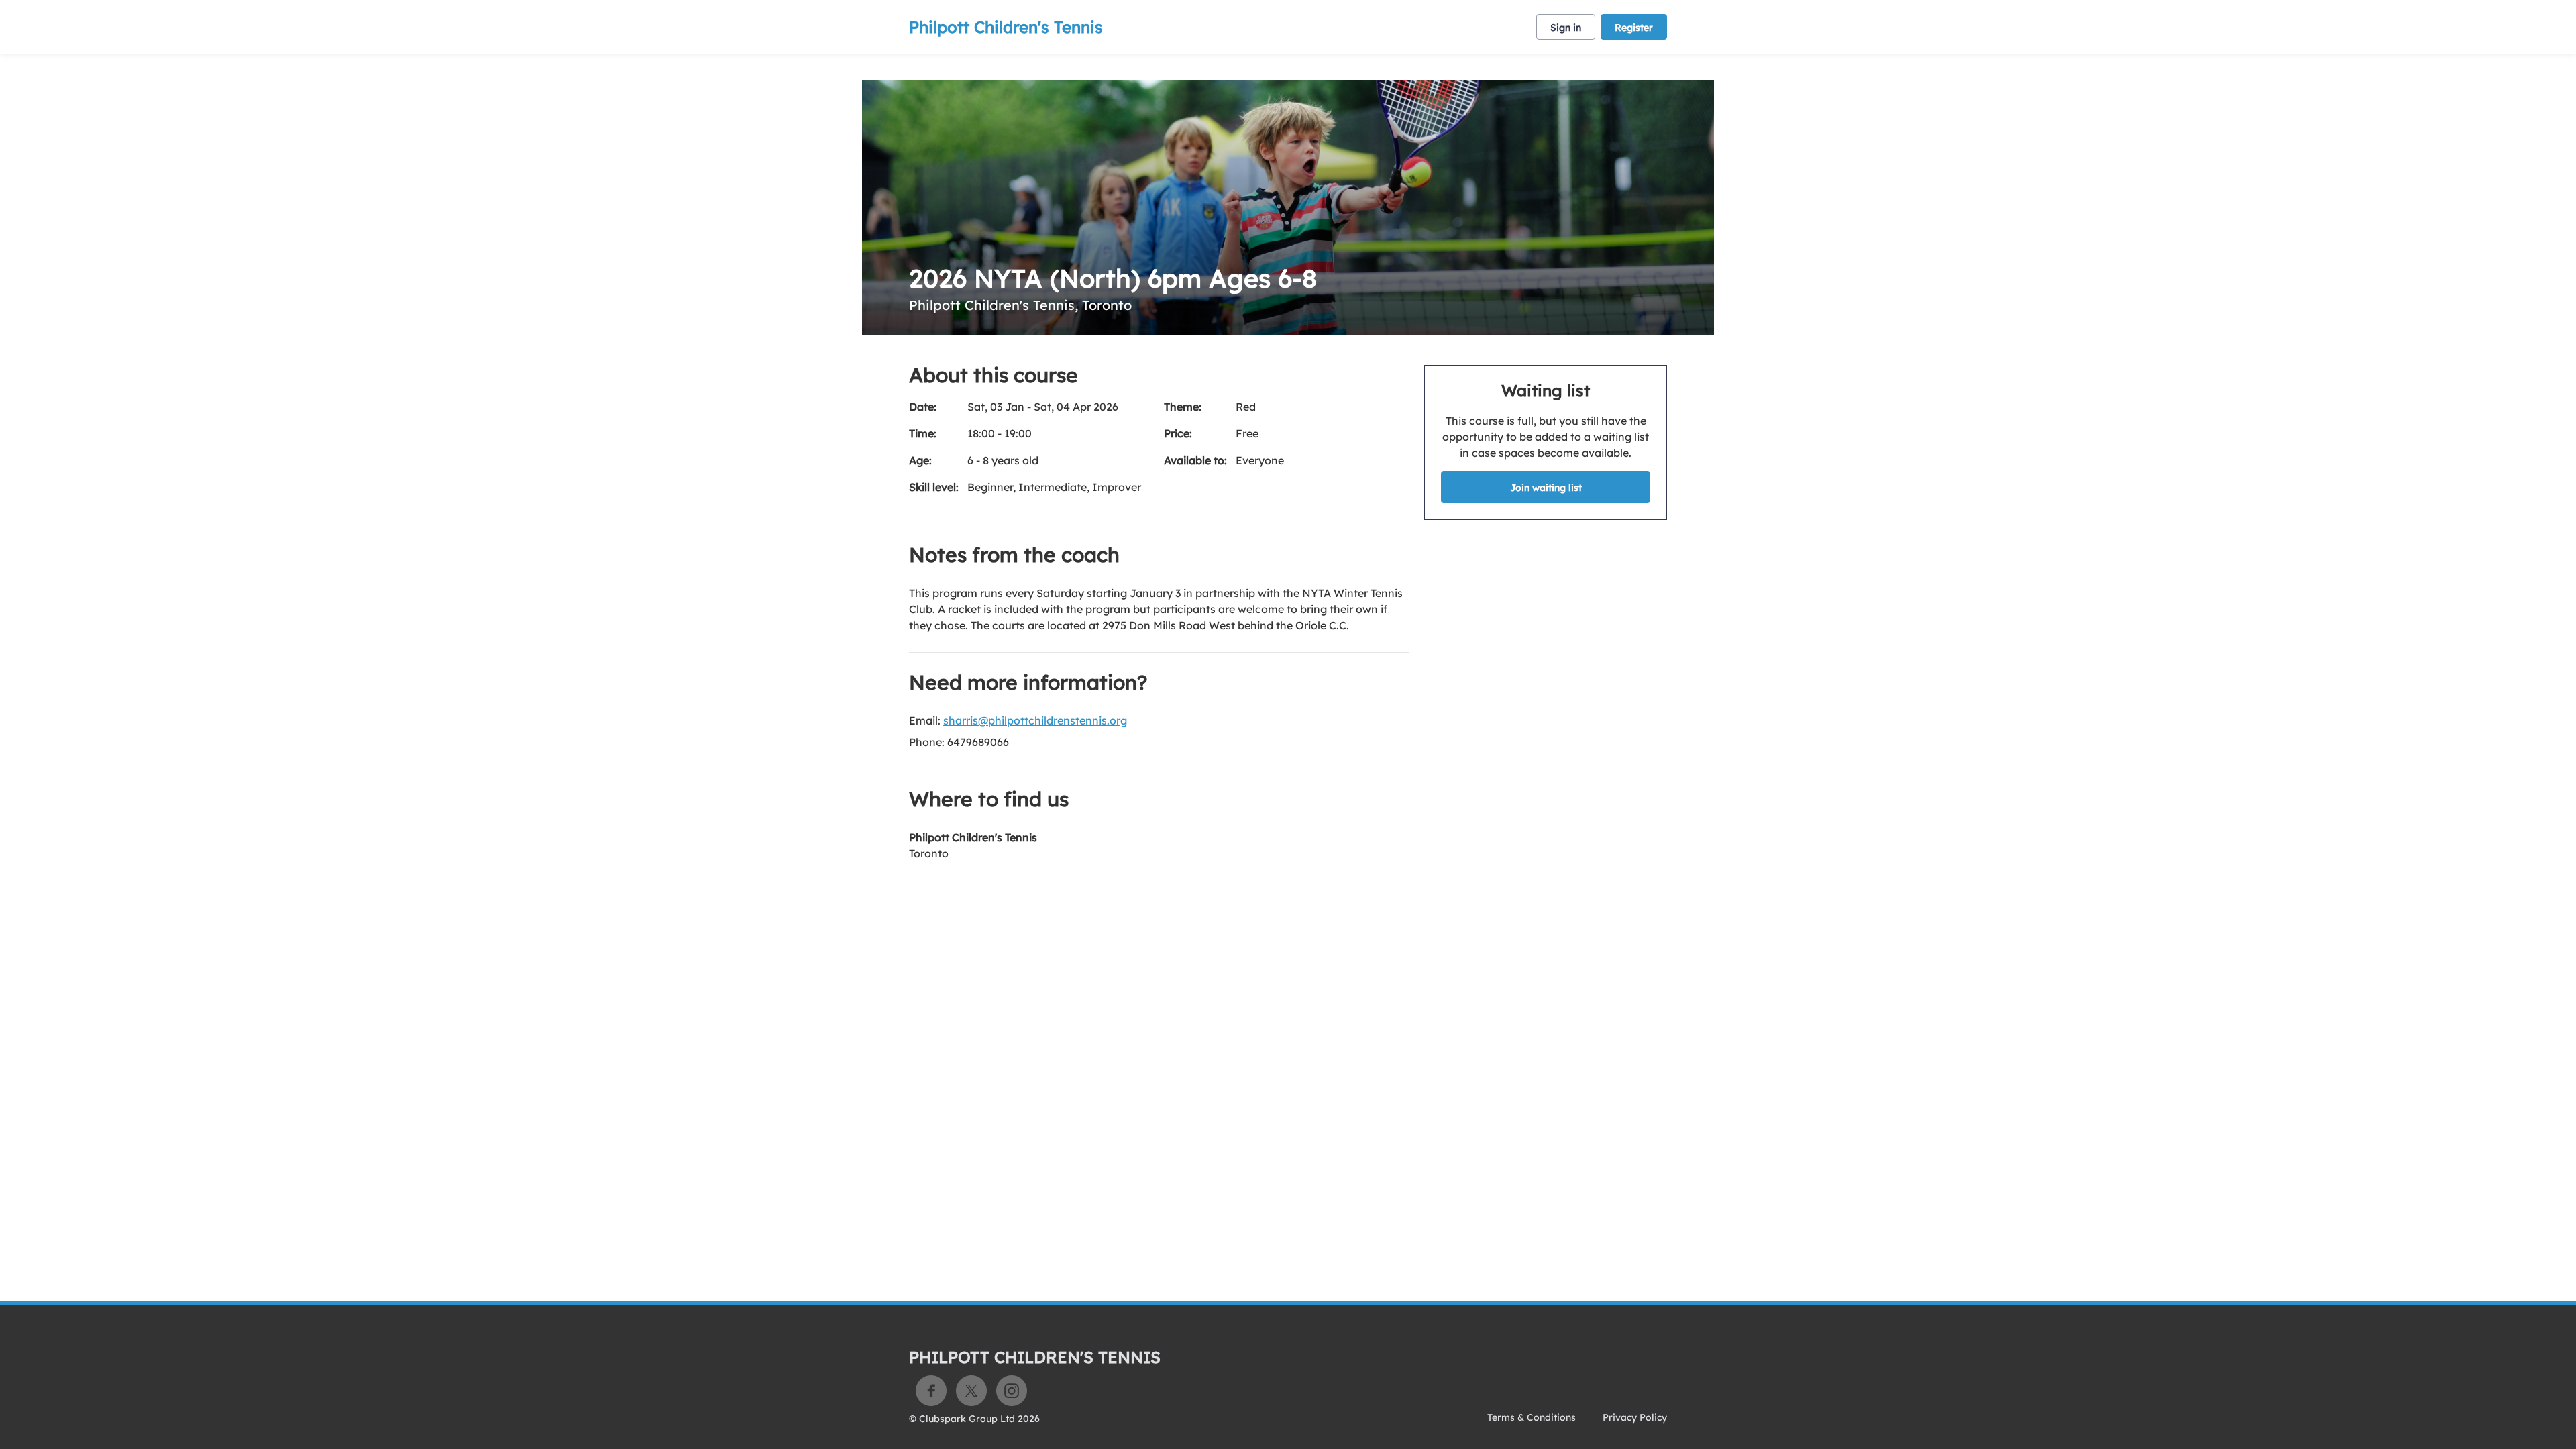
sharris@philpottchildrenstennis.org (1035, 720)
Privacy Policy (1635, 1417)
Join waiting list (1546, 488)
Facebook (931, 1391)
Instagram (1012, 1391)
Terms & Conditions (1532, 1417)
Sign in (1566, 28)
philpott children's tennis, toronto (1020, 305)
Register (1634, 28)
